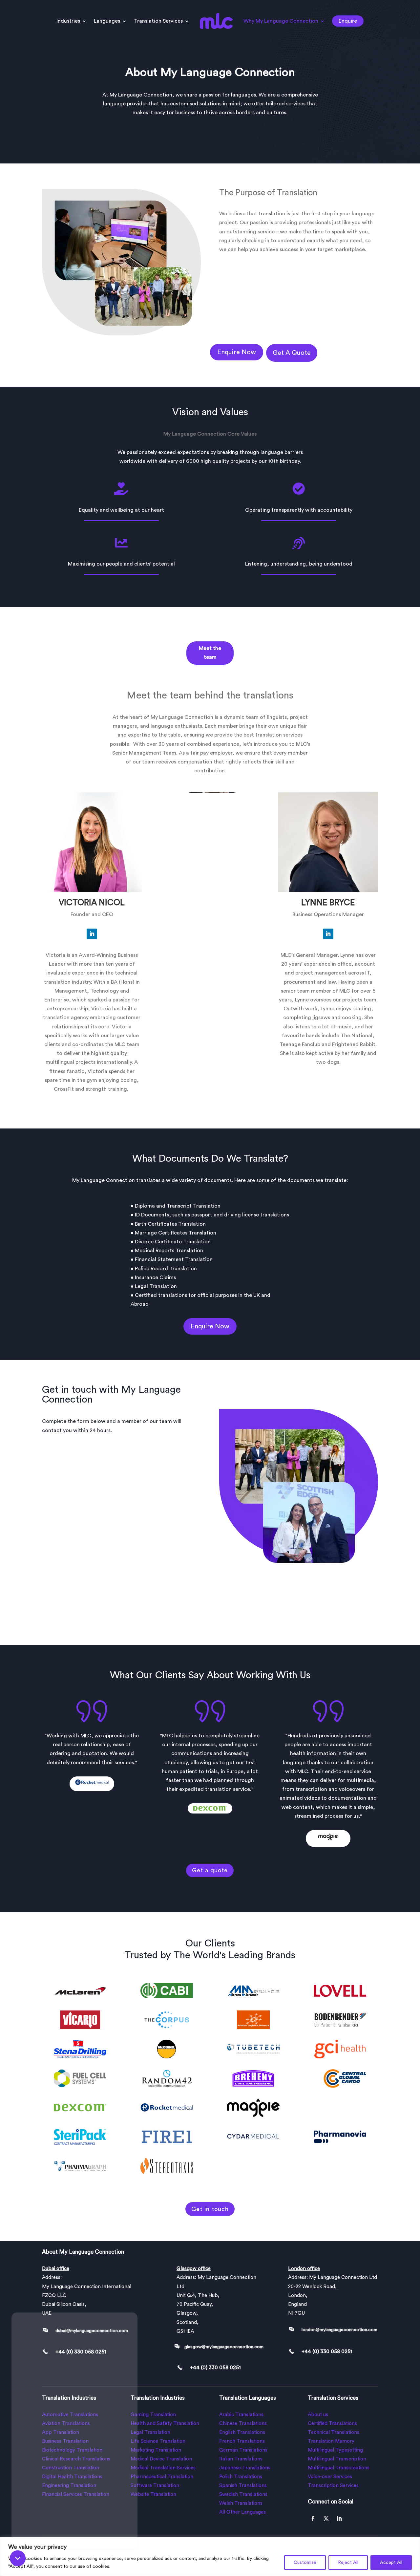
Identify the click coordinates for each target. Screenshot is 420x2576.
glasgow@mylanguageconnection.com (224, 2347)
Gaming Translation (153, 2415)
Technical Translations (334, 2432)
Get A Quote (292, 353)
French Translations (242, 2441)
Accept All (391, 2563)
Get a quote (210, 1870)
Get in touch (210, 2209)
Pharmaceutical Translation (162, 2477)
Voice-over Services (330, 2477)
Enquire (348, 21)
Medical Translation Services (163, 2468)
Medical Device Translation (161, 2459)
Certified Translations (332, 2424)
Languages (107, 21)
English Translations (242, 2432)
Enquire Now (237, 352)
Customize (305, 2563)
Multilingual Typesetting (335, 2450)
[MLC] (74, 2425)
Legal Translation (150, 2432)
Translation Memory (331, 2441)
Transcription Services (333, 2486)
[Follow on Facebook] (313, 2519)
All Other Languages (242, 2512)
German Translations (243, 2450)
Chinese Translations (243, 2424)
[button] (18, 2558)
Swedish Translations (243, 2494)
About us (318, 2415)
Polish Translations (241, 2477)
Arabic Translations (241, 2415)
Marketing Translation (156, 2450)
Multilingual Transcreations (339, 2468)
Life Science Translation (158, 2441)
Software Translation (155, 2486)
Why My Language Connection (281, 21)
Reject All (348, 2563)
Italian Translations (241, 2459)
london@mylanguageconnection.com (339, 2330)
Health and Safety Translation (165, 2424)
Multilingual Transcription (337, 2459)
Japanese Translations (245, 2468)
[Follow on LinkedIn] (92, 934)
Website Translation (153, 2494)
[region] (210, 2556)
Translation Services (158, 21)
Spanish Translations (243, 2486)
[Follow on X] (326, 2519)
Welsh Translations (241, 2503)
